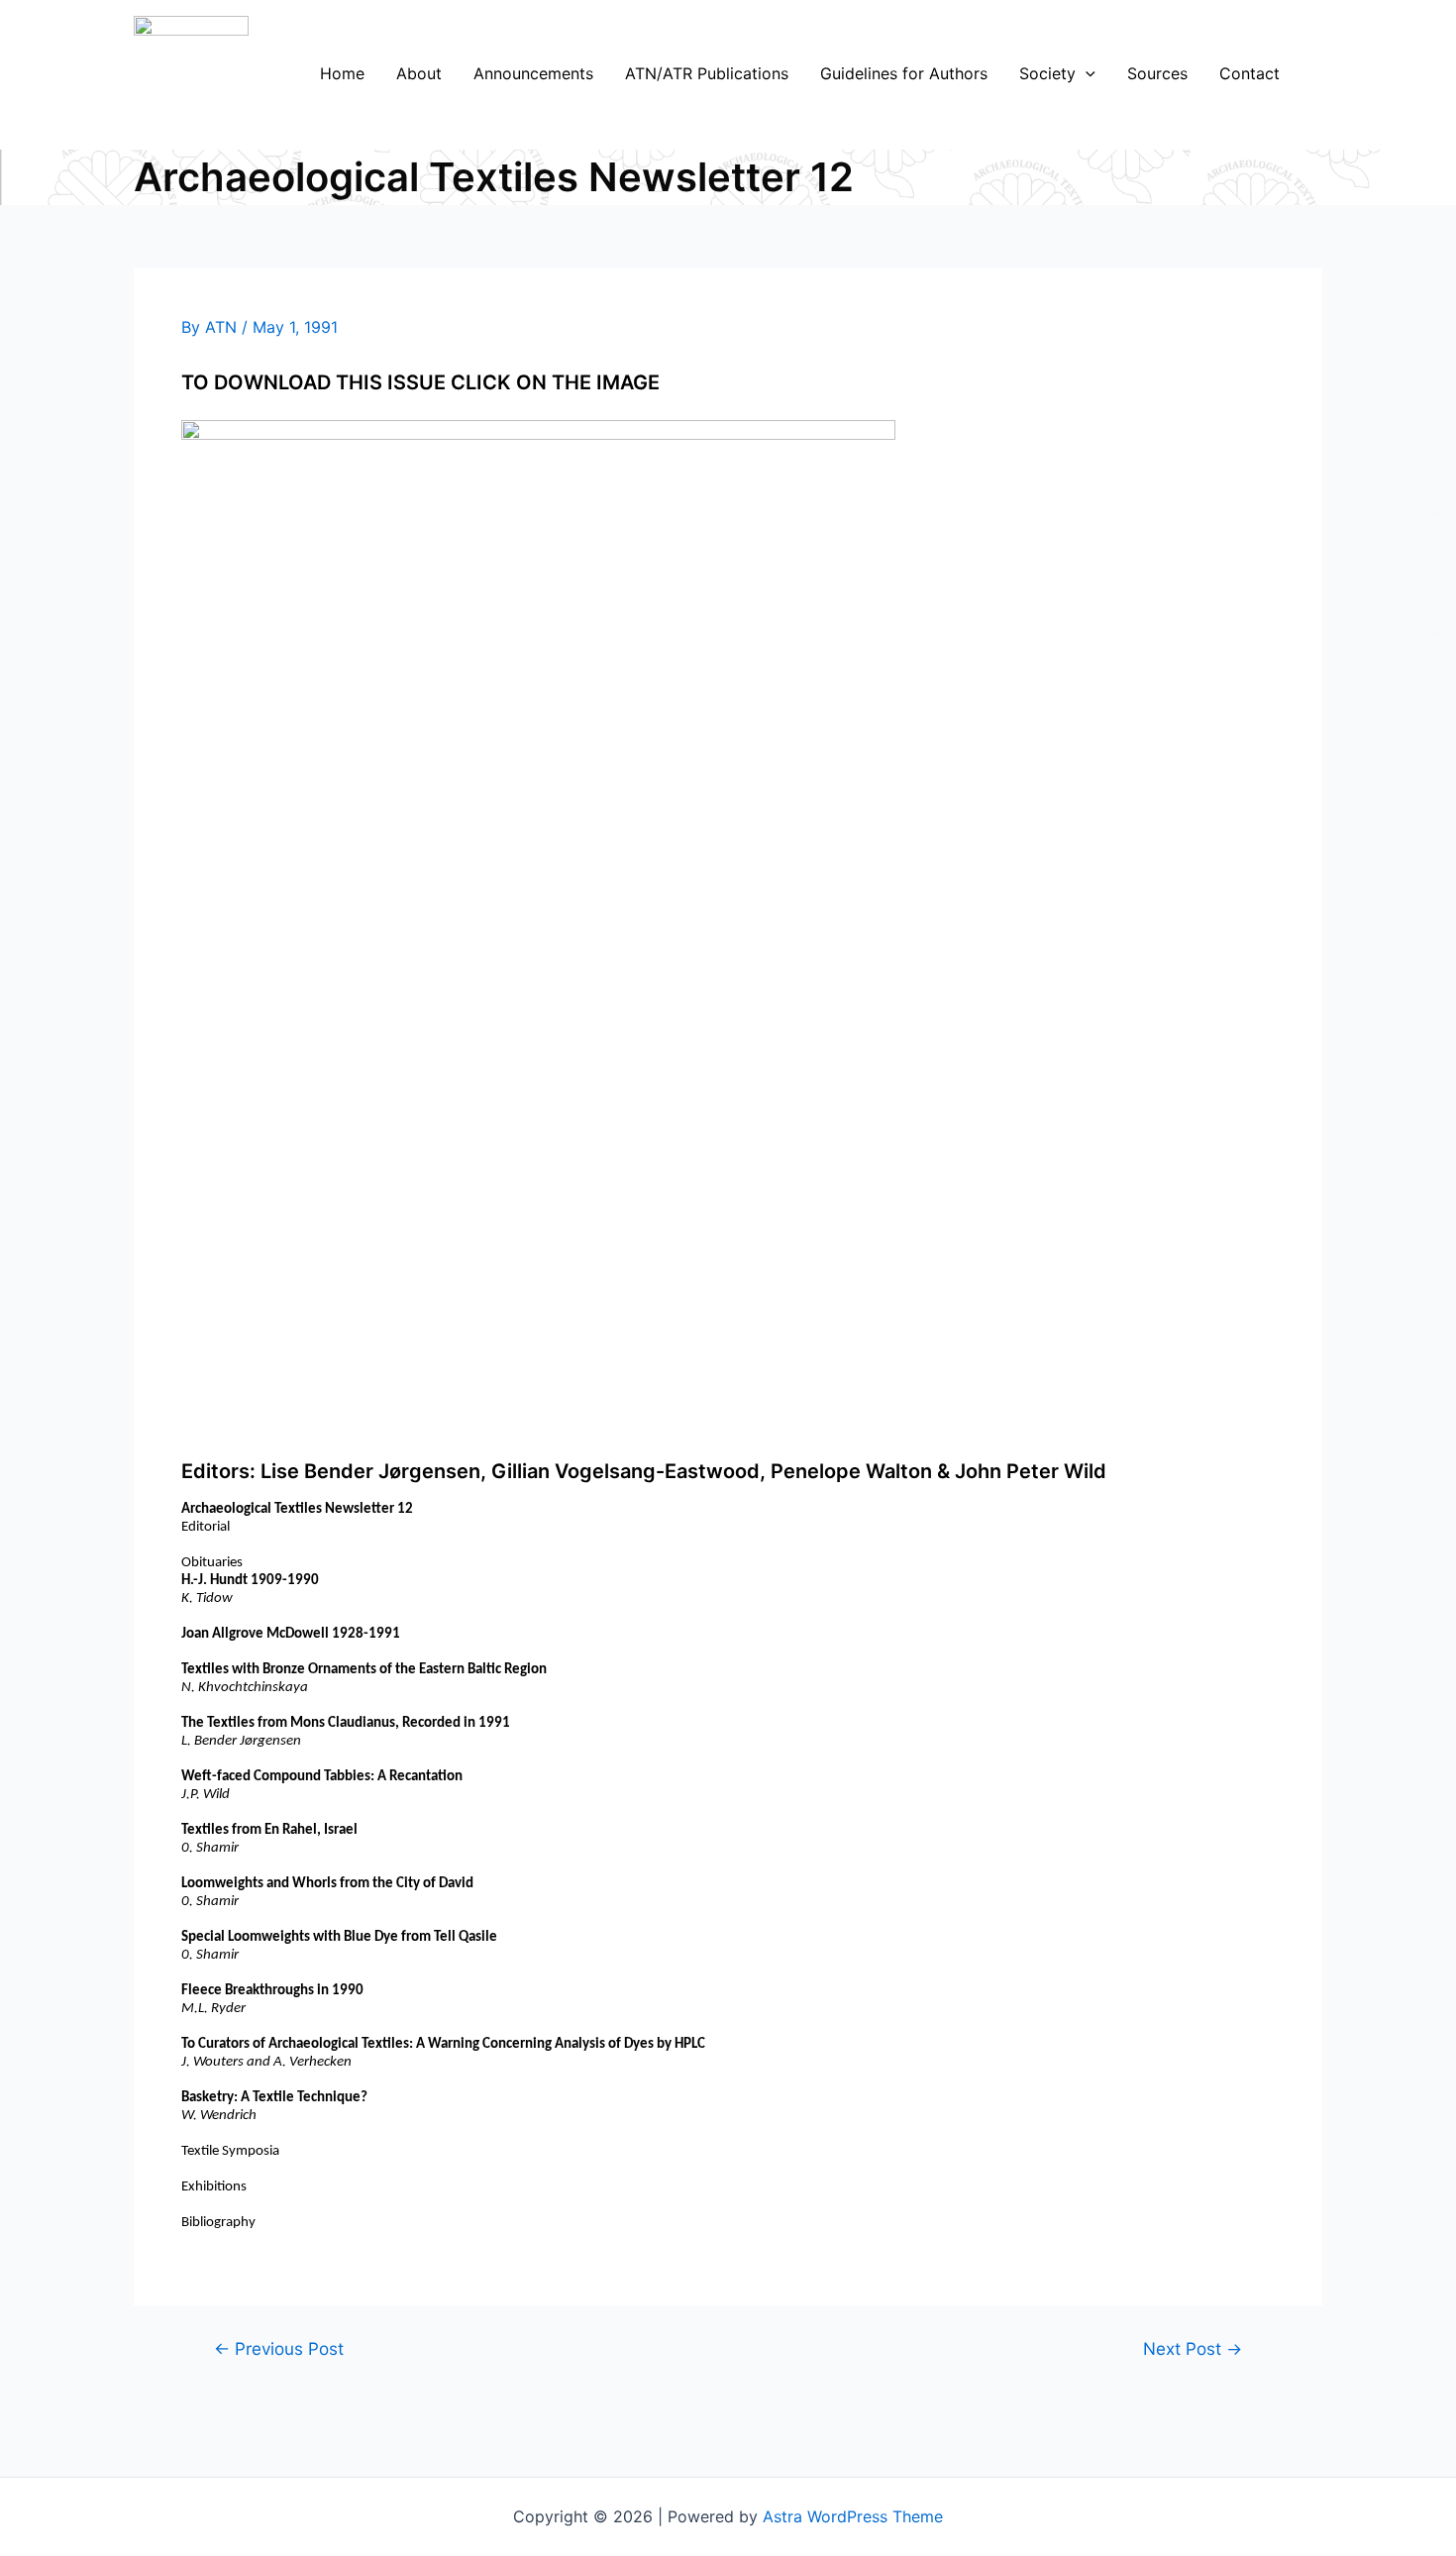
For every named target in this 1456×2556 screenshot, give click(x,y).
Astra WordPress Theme (853, 2516)
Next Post (1193, 2348)
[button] (1086, 73)
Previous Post (279, 2348)
